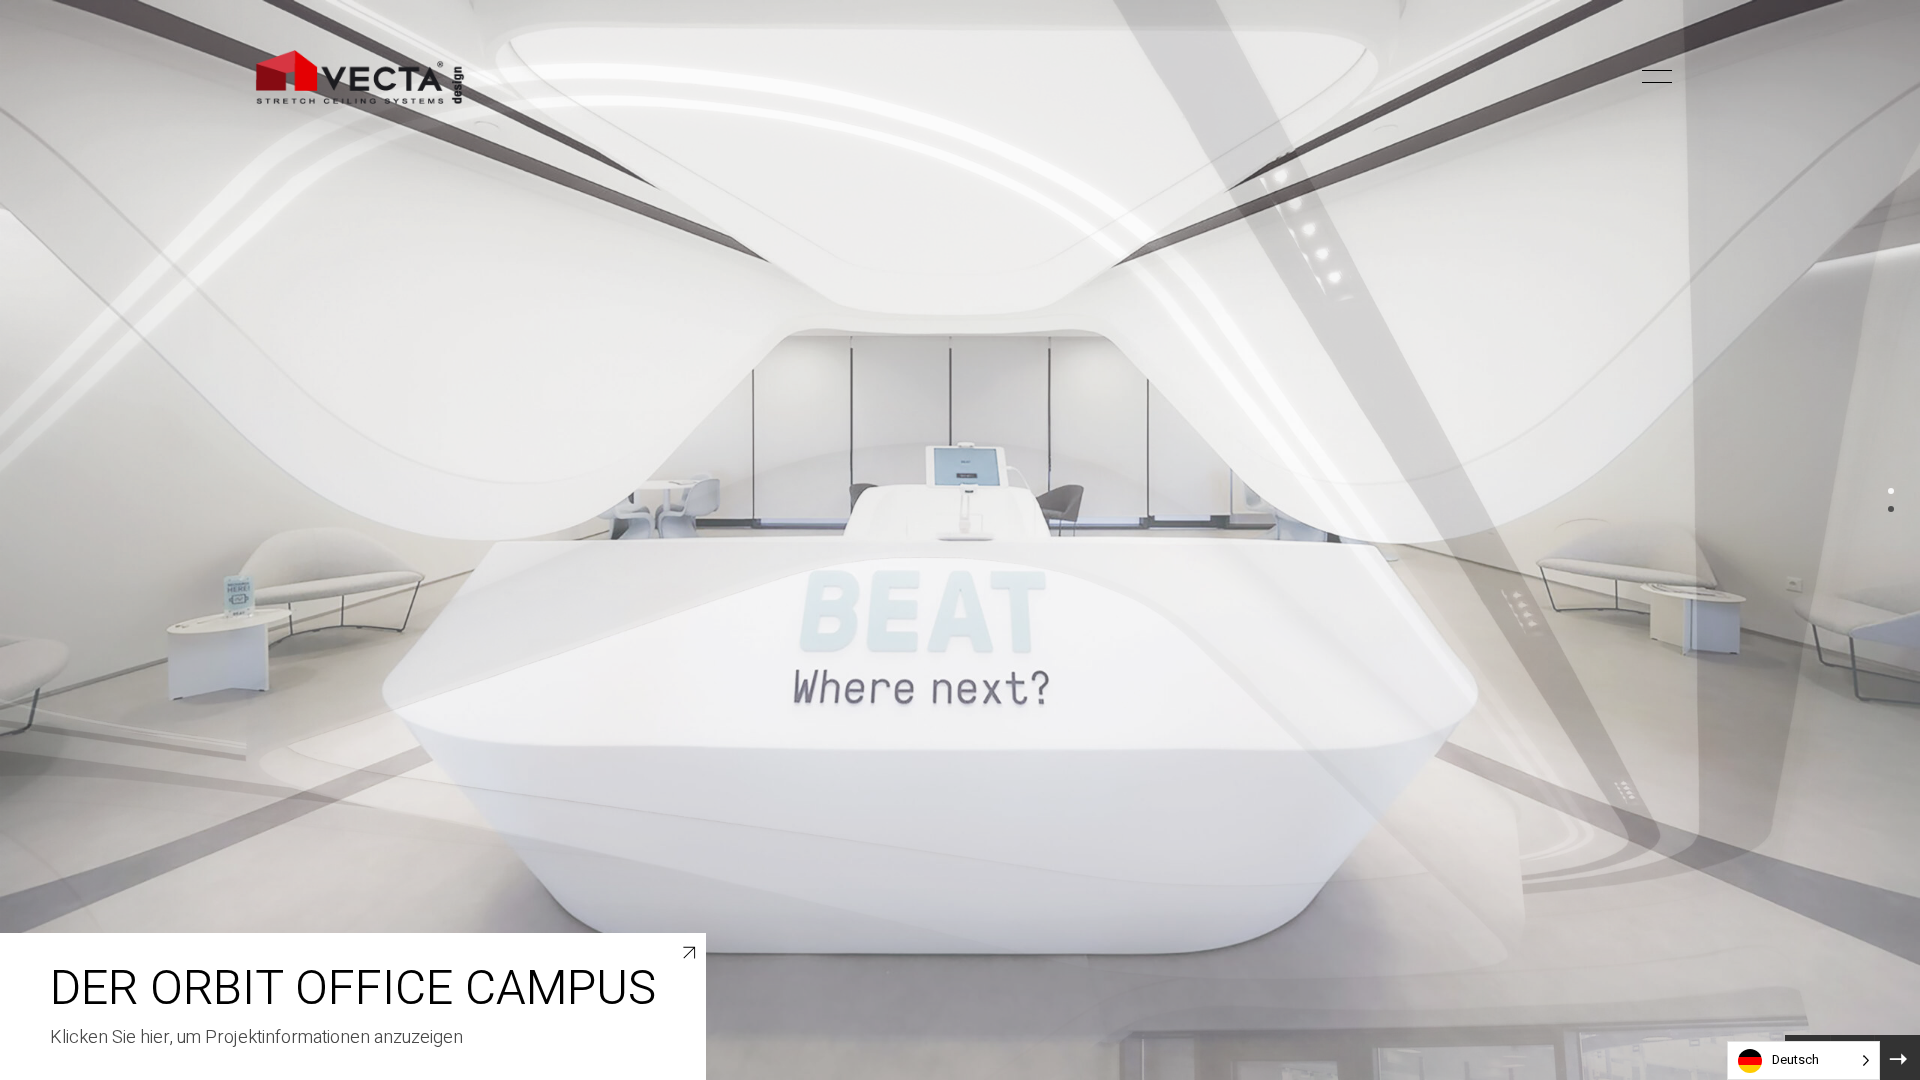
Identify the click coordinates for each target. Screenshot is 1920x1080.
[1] (1891, 491)
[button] (1622, 77)
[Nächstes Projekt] (1897, 1057)
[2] (1891, 509)
